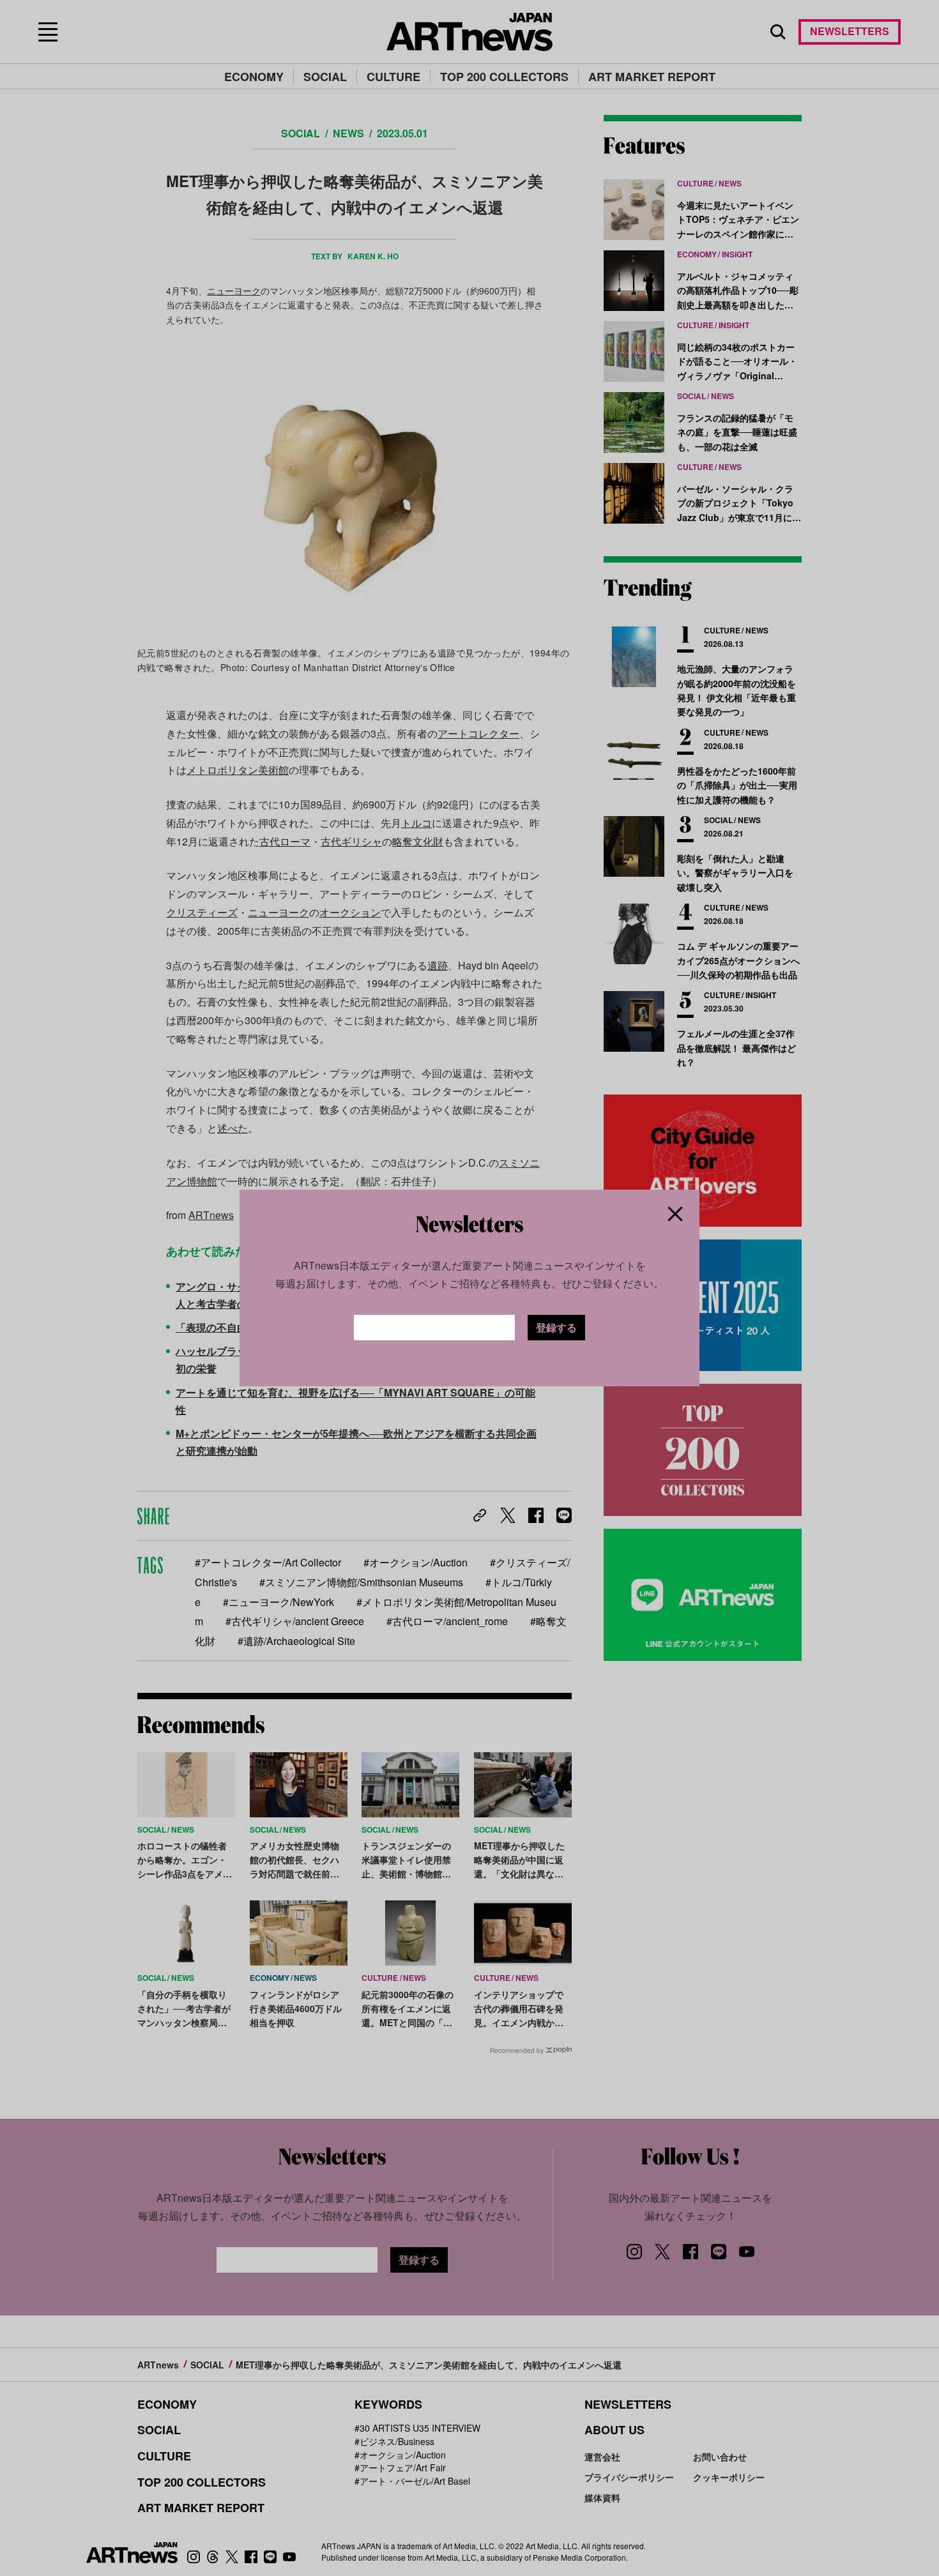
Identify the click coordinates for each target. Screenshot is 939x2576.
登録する (556, 1327)
